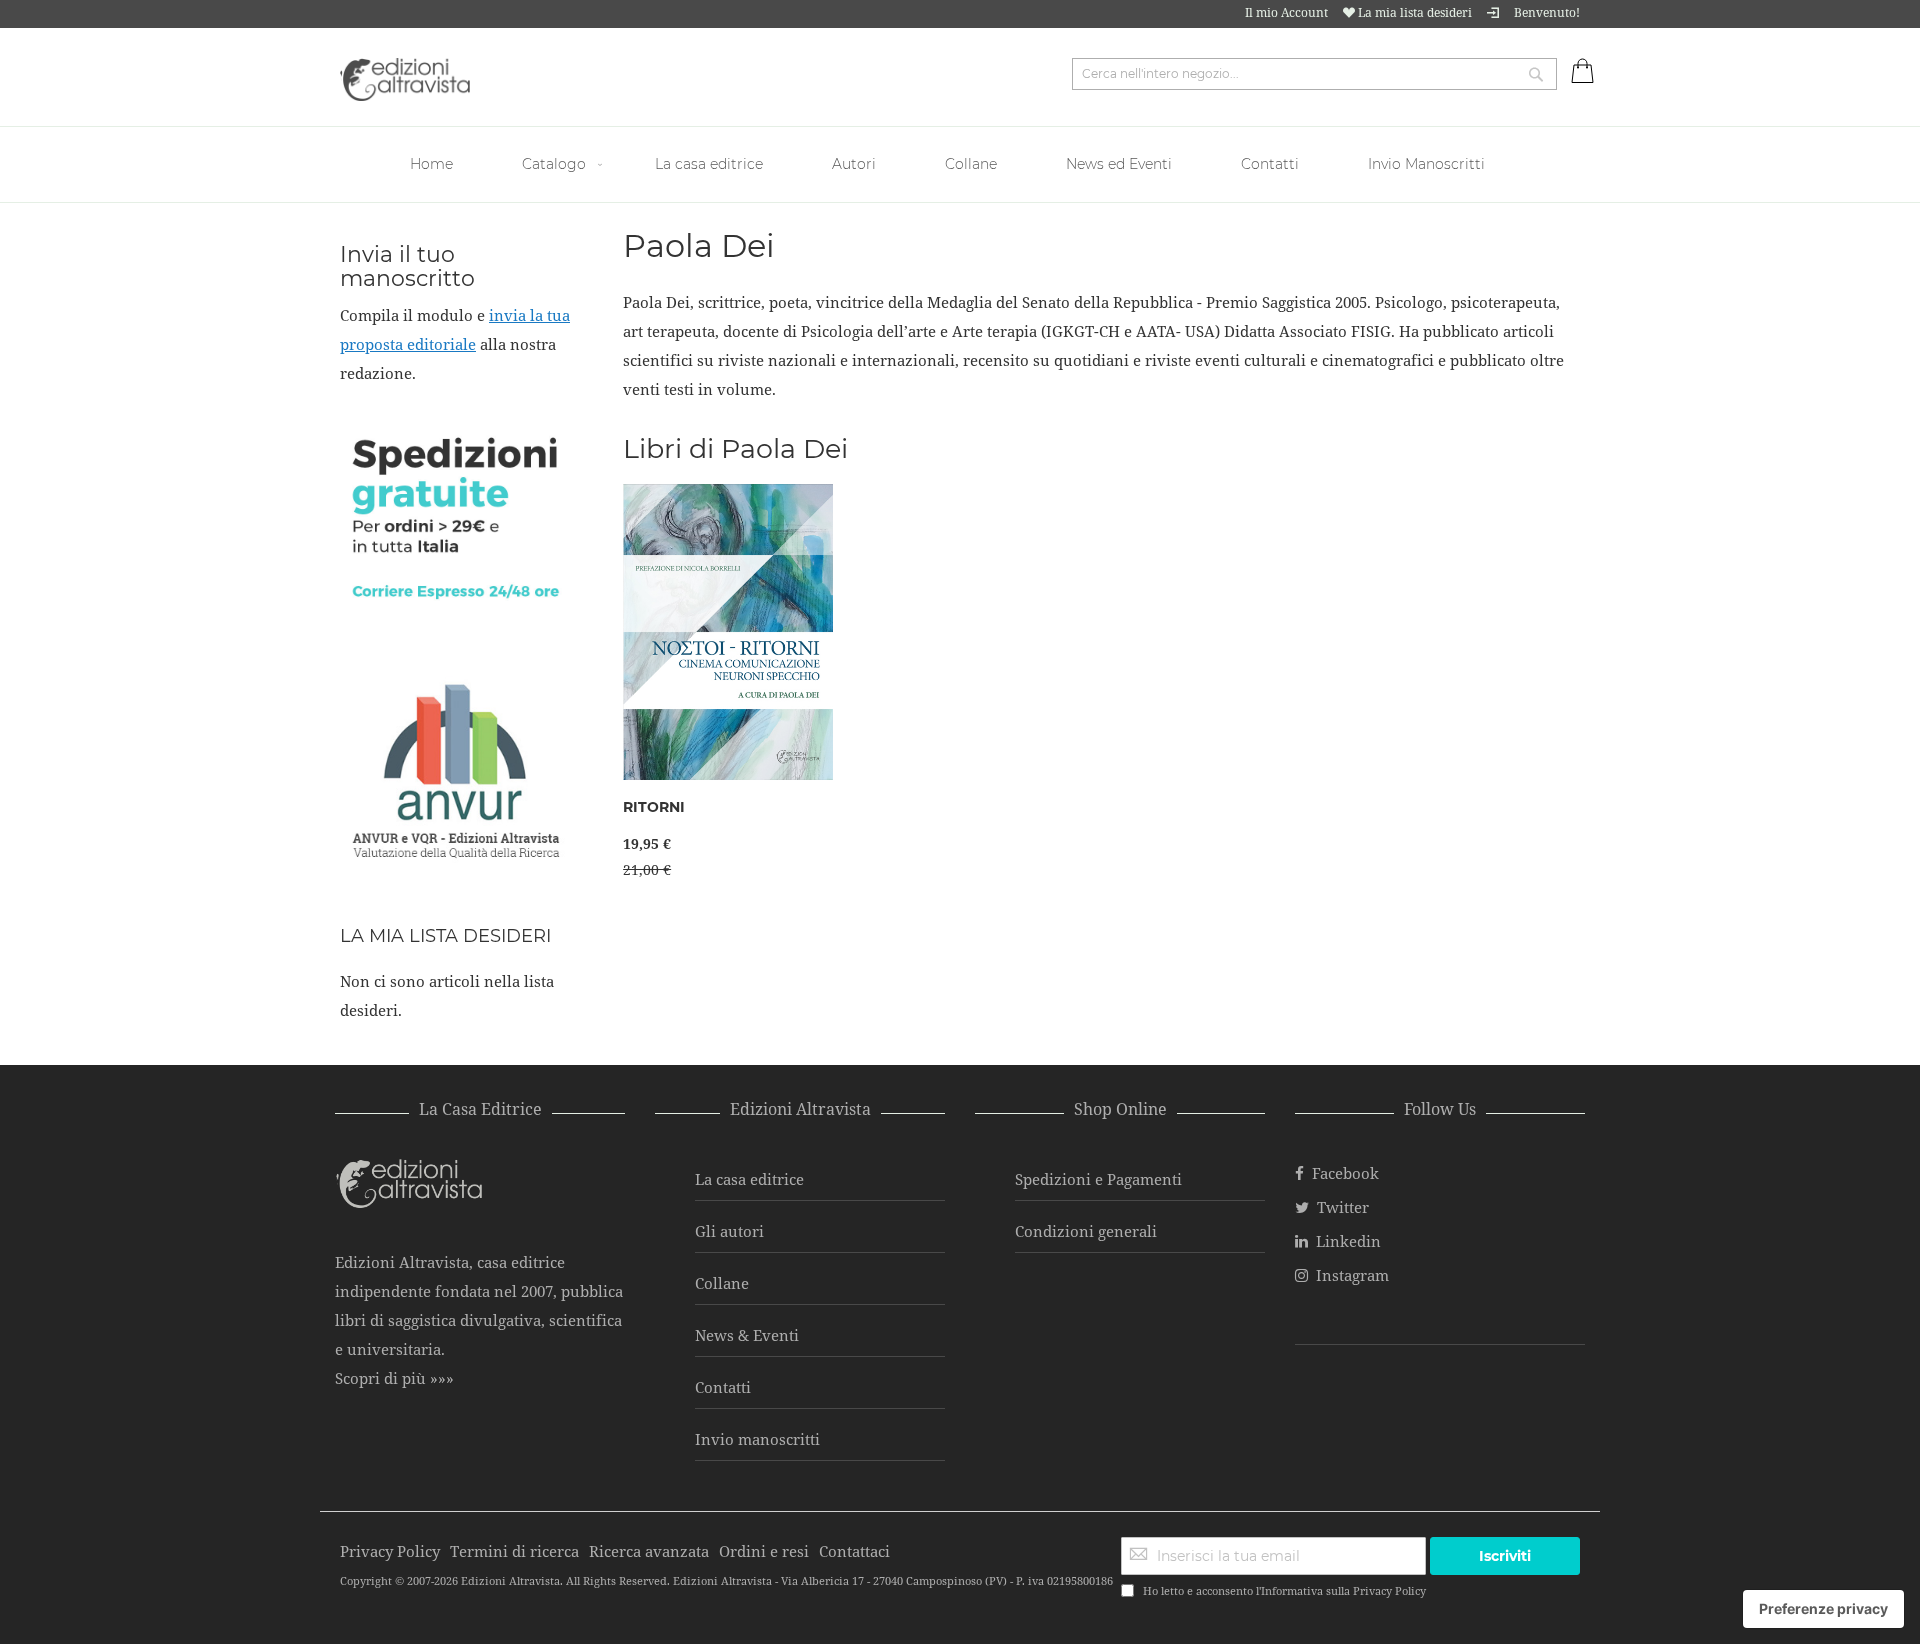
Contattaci (854, 1551)
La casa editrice (749, 1179)
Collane (722, 1283)
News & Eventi (747, 1335)
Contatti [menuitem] (1270, 164)
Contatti (723, 1387)
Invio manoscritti (757, 1439)
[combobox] (1314, 74)
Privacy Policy (1389, 1590)
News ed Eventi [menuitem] (1119, 164)
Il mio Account (1286, 12)
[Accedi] (1493, 12)
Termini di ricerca (514, 1551)
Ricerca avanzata (649, 1551)
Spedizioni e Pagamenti (1098, 1179)
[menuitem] (434, 164)
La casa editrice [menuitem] (709, 164)
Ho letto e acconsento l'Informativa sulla (1284, 1590)
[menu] (960, 164)
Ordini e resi (764, 1551)
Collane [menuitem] (971, 164)
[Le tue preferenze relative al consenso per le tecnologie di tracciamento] (1823, 1609)
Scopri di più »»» (394, 1378)
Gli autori (729, 1231)
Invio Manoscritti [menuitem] (1426, 164)
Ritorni (654, 807)
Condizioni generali (1086, 1231)
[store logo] (405, 79)
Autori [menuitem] (854, 164)
